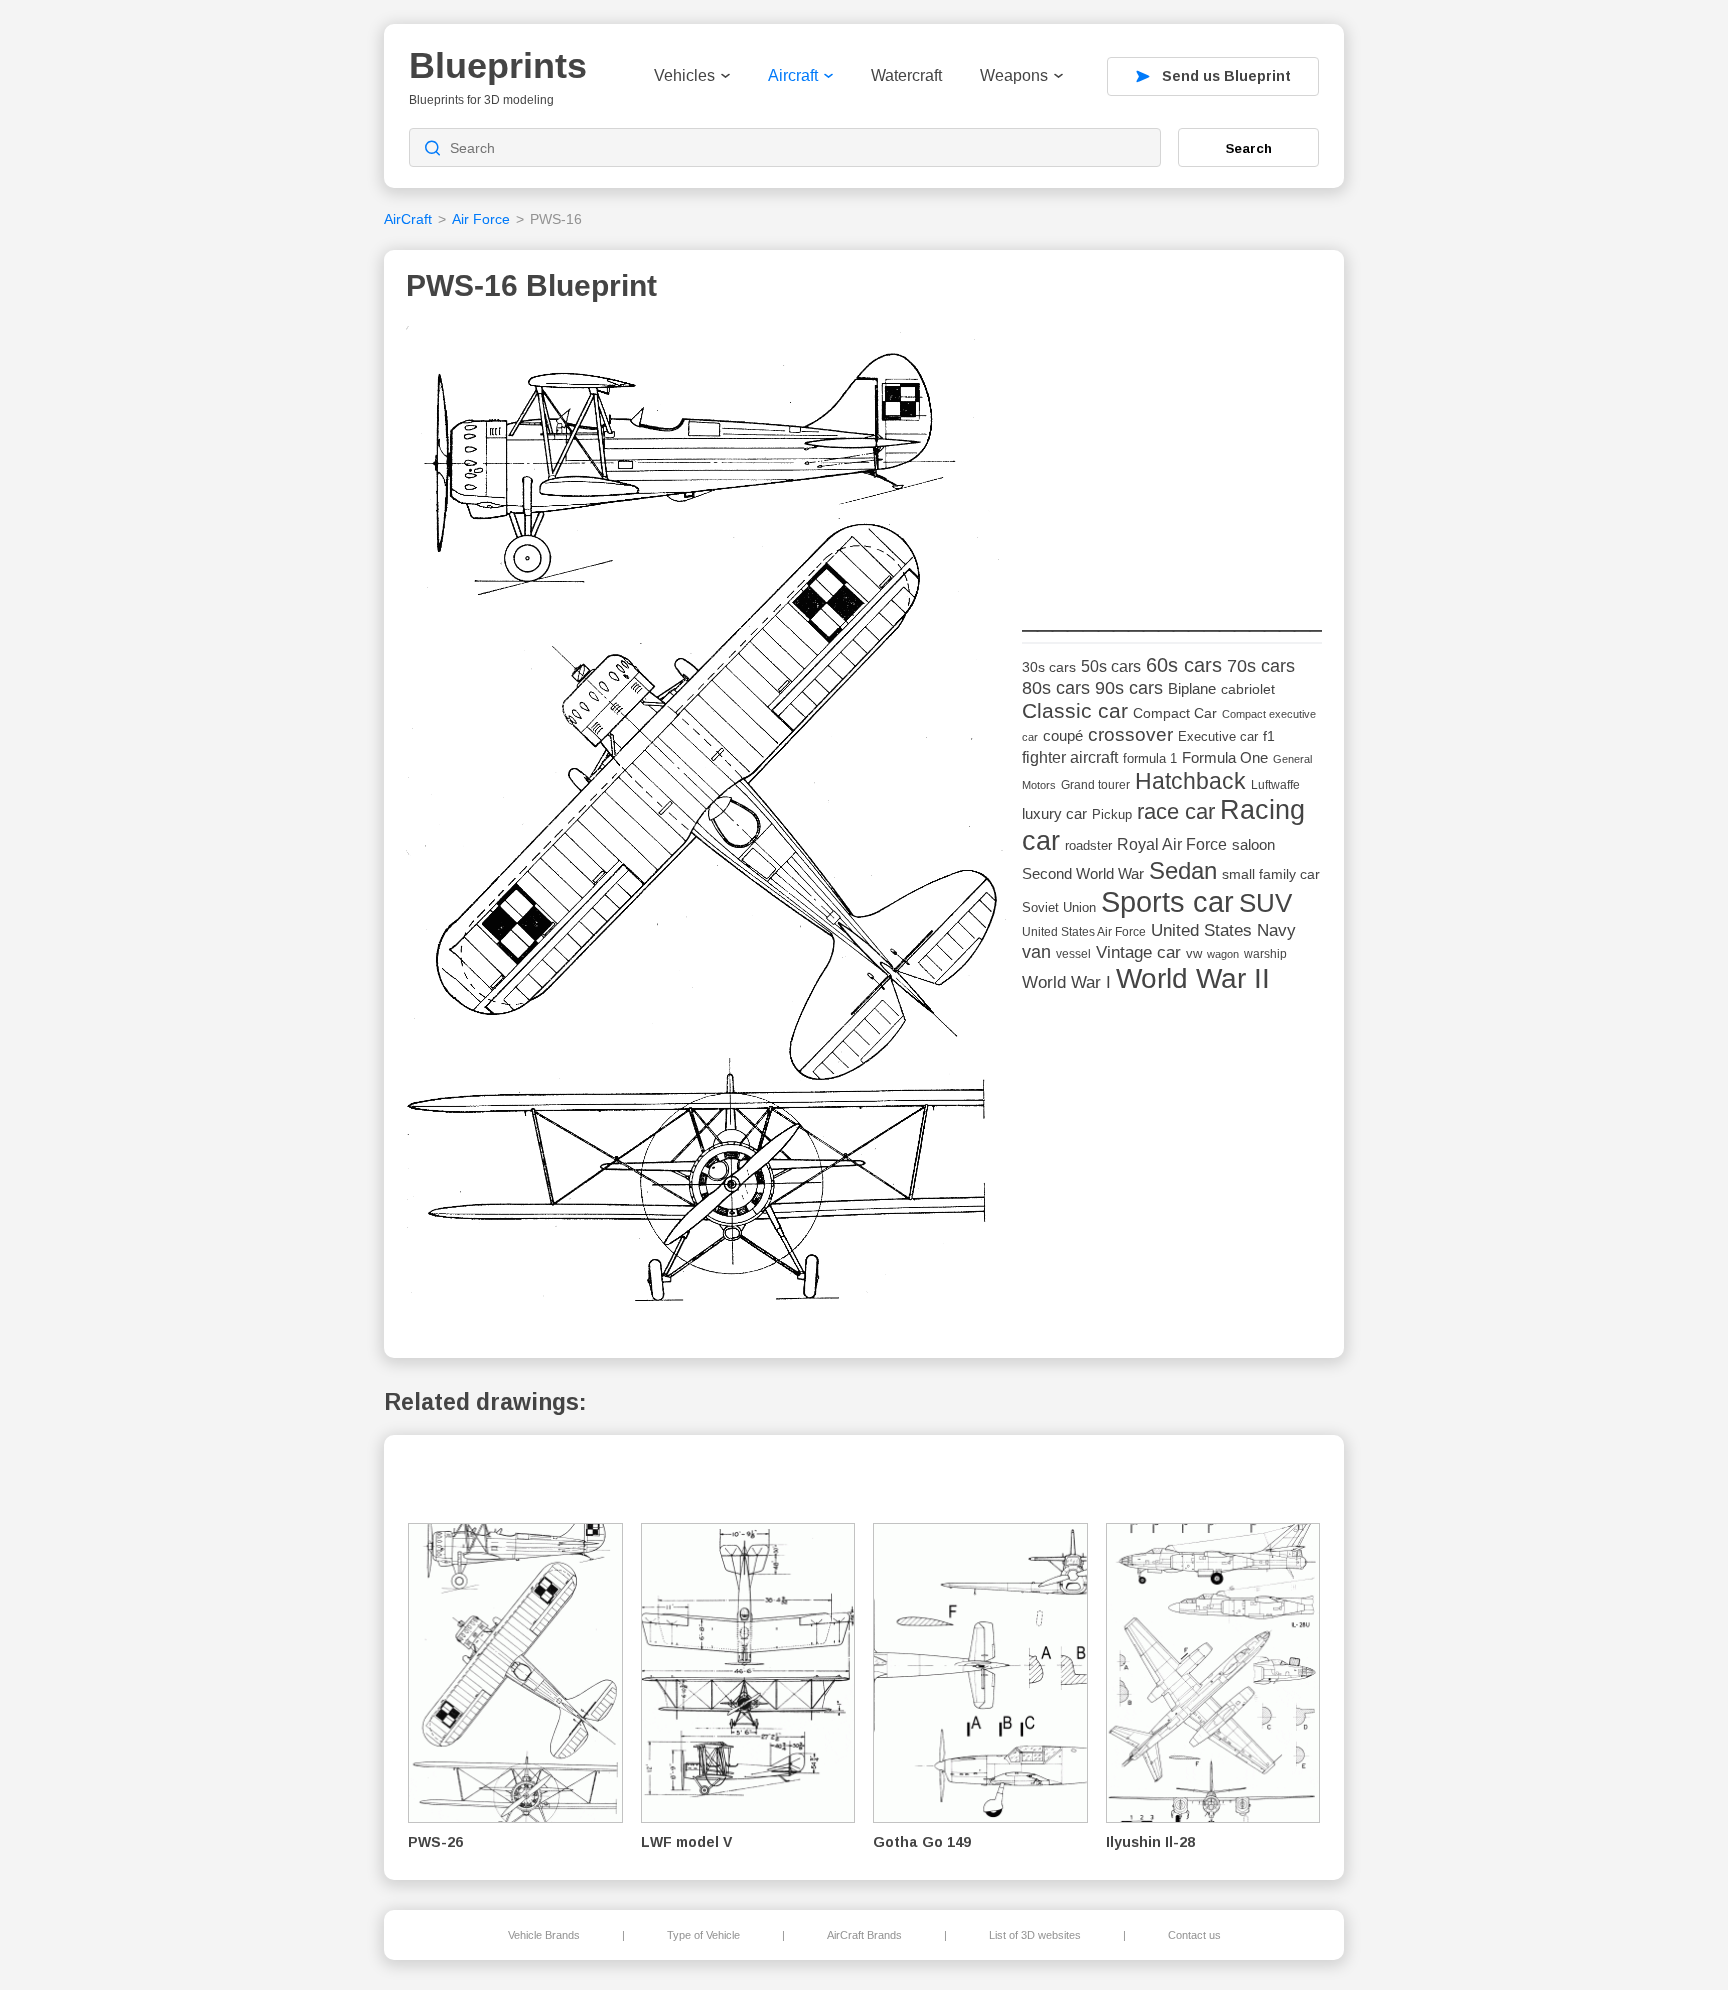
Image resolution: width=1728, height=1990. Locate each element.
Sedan (1183, 870)
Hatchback (1190, 781)
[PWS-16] (707, 820)
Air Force (481, 219)
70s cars (1261, 666)
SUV (1265, 903)
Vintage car (1138, 952)
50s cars (1111, 666)
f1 (1269, 736)
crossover (1130, 734)
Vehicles (684, 75)
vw (1194, 953)
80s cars (1056, 688)
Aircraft (793, 75)
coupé (1063, 735)
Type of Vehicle (703, 1935)
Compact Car (1175, 713)
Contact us (1194, 1935)
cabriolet (1248, 689)
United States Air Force (1084, 931)
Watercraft (906, 75)
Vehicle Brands (544, 1935)
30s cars (1049, 667)
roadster (1088, 845)
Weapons (1014, 75)
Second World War (1083, 874)
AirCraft (408, 219)
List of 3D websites (1035, 1935)
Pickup (1112, 814)
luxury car (1054, 813)
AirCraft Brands (864, 1935)
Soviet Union (1059, 907)
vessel (1073, 954)
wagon (1223, 954)
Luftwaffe (1275, 785)
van (1036, 952)
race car (1176, 811)
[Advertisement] (1172, 451)
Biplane (1192, 688)
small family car (1271, 874)
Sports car (1167, 901)
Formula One (1225, 757)
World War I (1066, 982)
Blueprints (498, 65)
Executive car (1218, 736)
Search (1249, 148)
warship (1265, 954)
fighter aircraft (1070, 757)
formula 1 (1150, 758)
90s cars (1129, 688)
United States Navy (1223, 930)
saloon (1253, 844)
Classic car (1075, 711)
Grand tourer (1095, 784)
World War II (1193, 978)
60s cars (1184, 665)
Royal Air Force (1172, 844)
